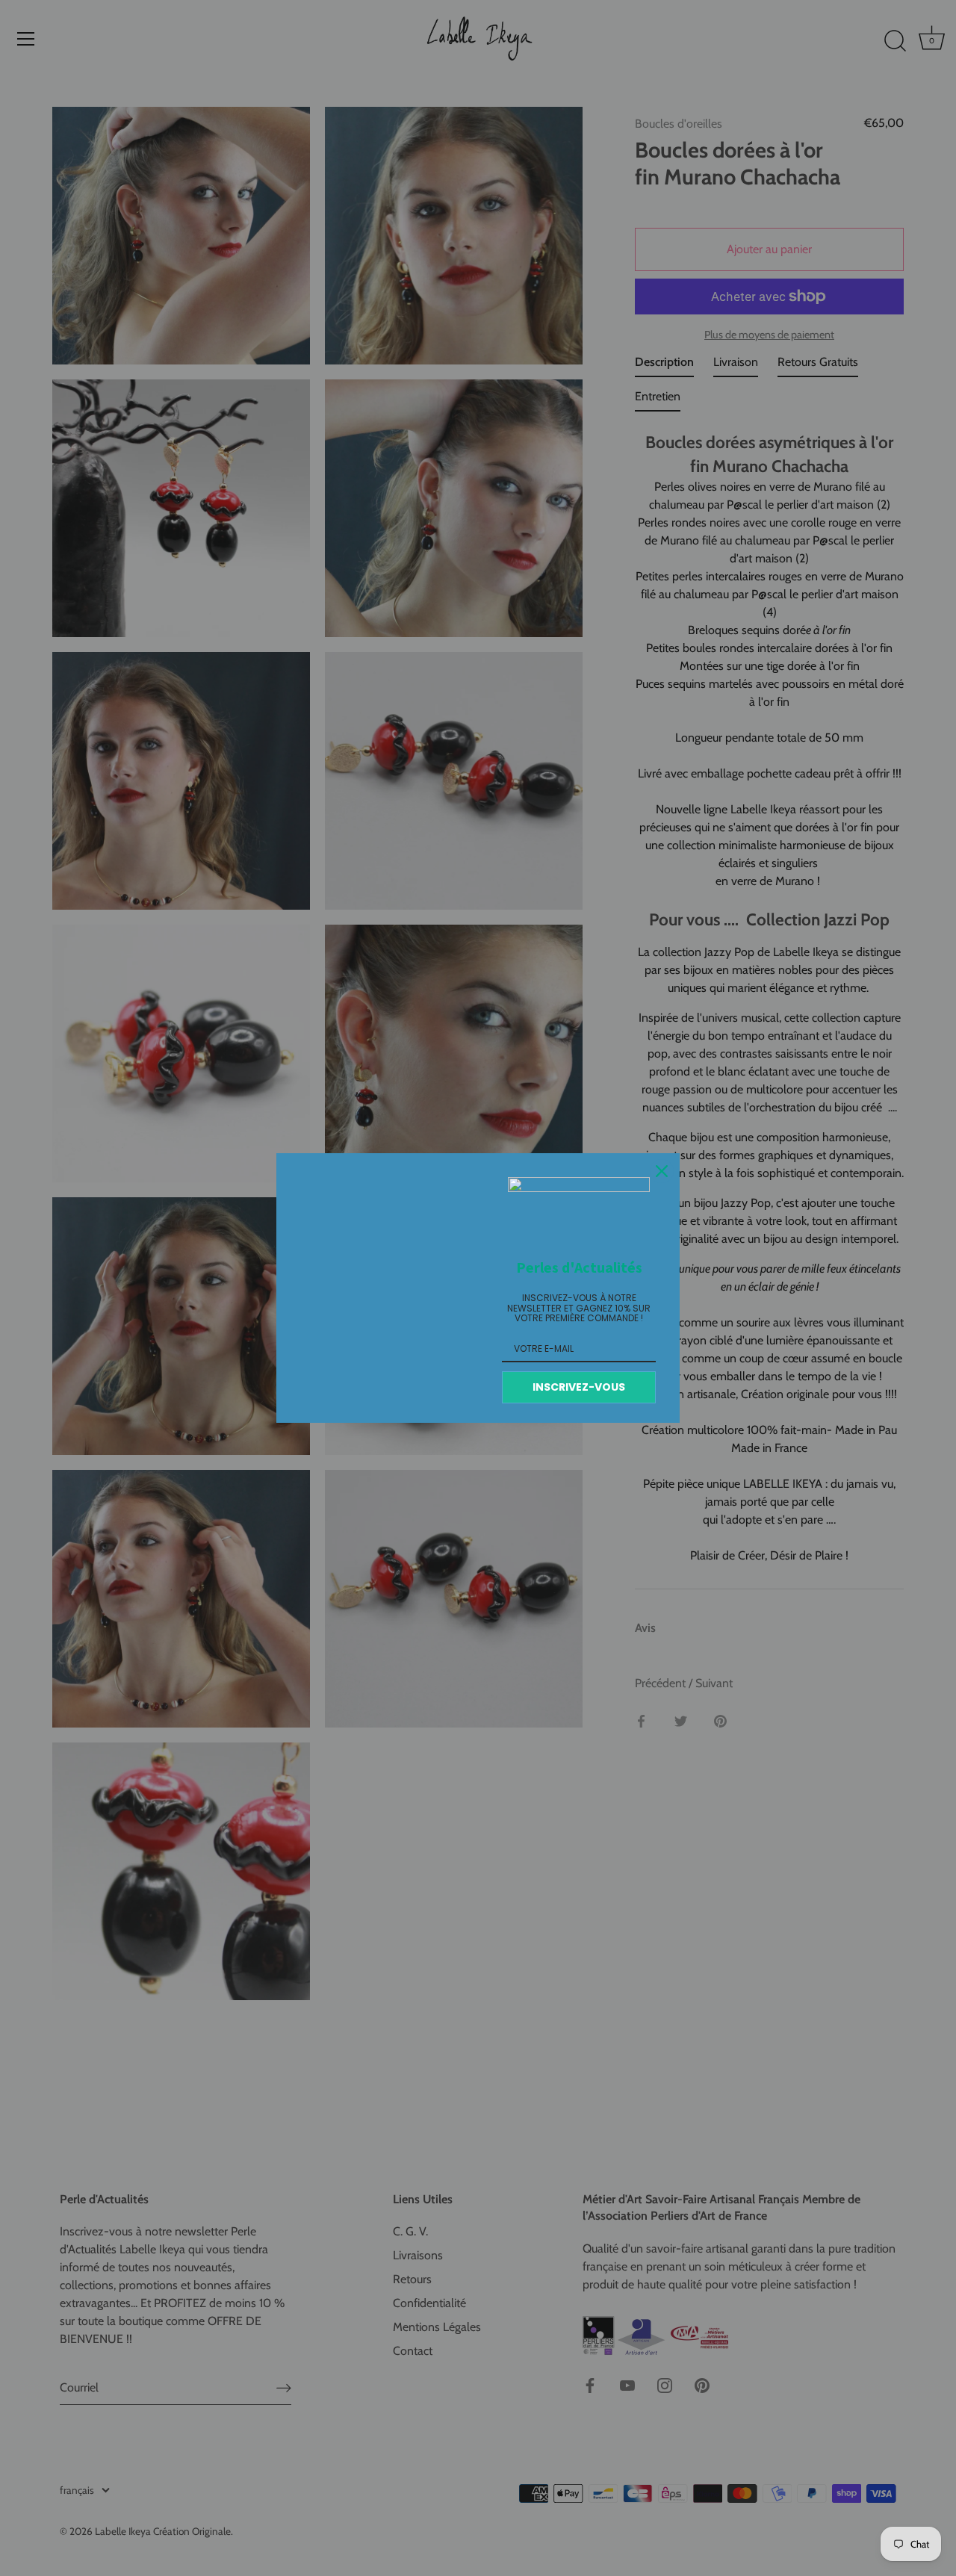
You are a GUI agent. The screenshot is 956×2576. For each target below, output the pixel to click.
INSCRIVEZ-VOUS (579, 1387)
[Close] (662, 1171)
